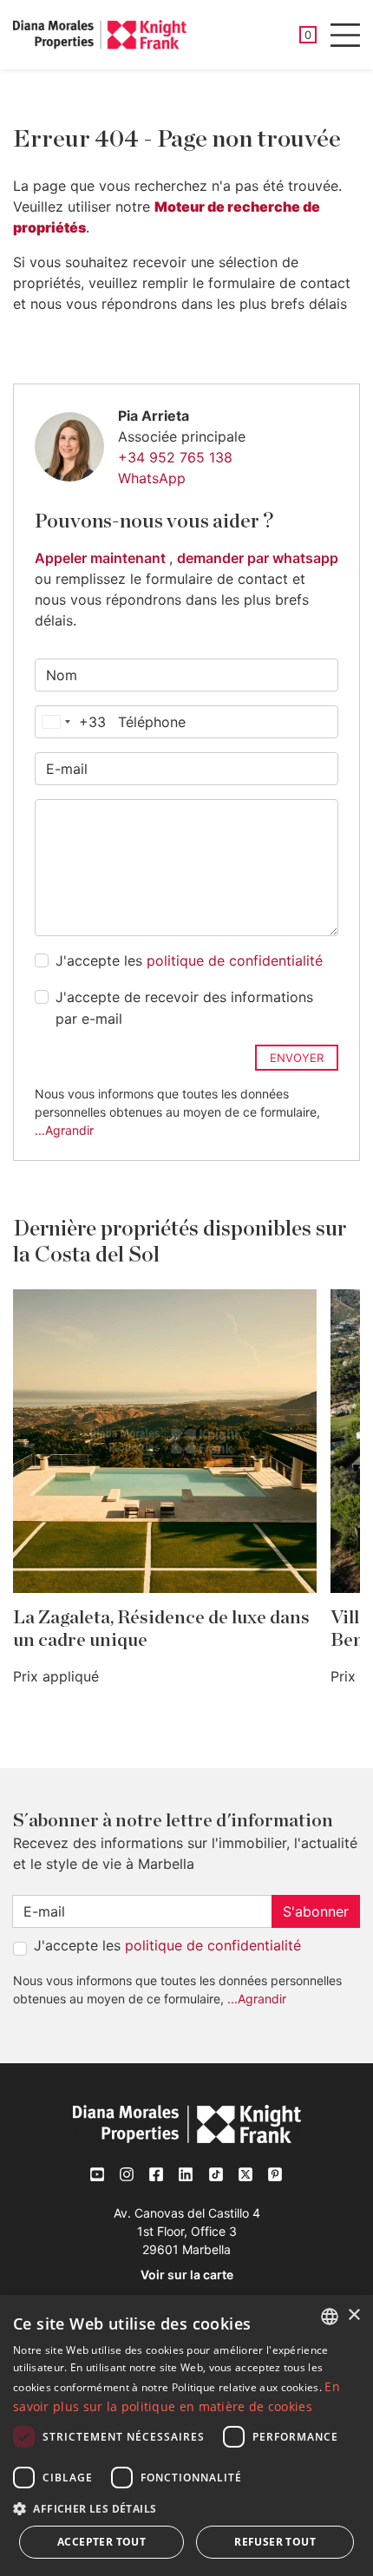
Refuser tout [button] (275, 2542)
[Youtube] (98, 2174)
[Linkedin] (186, 2174)
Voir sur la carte (187, 2274)
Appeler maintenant (102, 558)
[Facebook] (157, 2174)
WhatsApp (152, 478)
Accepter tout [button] (101, 2542)
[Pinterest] (275, 2174)
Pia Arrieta (154, 416)
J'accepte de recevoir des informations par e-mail (184, 1008)
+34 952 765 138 (175, 457)
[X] (245, 2174)
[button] (186, 2508)
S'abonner (316, 1911)
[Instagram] (128, 2174)
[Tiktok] (216, 2174)
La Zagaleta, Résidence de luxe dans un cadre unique (161, 1629)
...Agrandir (64, 1130)
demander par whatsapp (258, 558)
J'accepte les (189, 960)
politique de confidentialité (235, 960)
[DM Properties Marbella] (100, 35)
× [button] (353, 2315)
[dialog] (186, 2435)
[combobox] (71, 722)
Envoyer (297, 1058)
